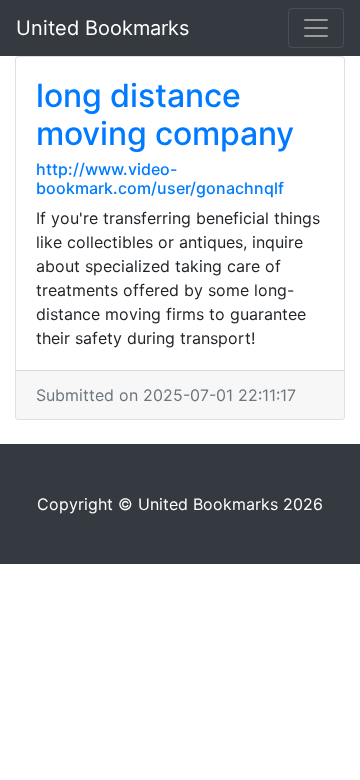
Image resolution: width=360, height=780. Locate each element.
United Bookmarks (102, 28)
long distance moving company (165, 114)
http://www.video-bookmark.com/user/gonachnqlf (160, 178)
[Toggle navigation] (316, 28)
